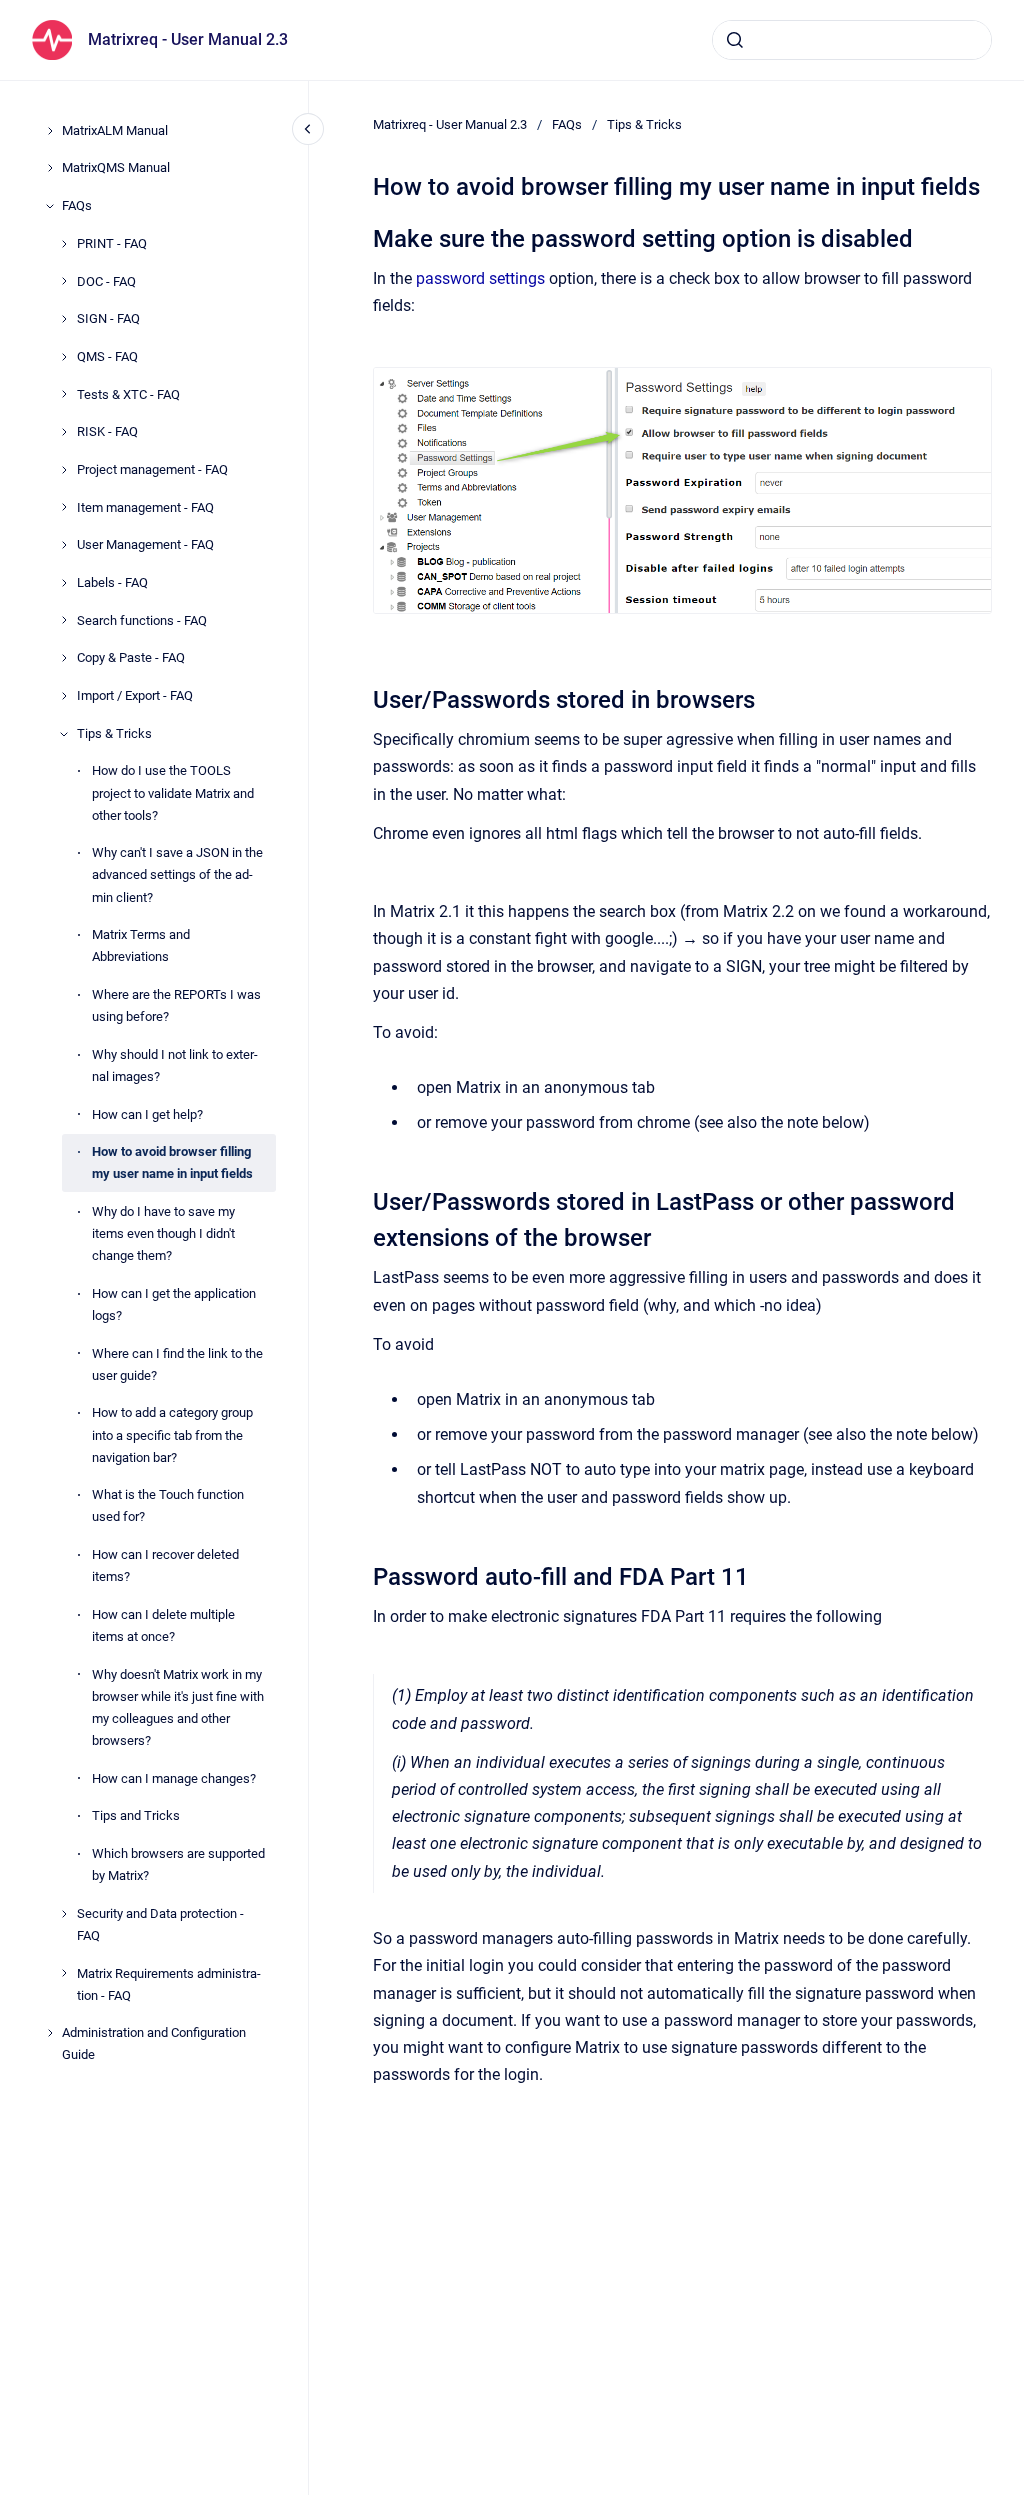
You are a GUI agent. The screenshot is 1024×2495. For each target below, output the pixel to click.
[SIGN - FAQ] (64, 319)
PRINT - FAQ (112, 243)
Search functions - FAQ (142, 620)
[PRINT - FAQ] (64, 244)
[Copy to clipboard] (364, 236)
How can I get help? (147, 1114)
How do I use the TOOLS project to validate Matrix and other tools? (173, 792)
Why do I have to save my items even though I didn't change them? (163, 1233)
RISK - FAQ (107, 431)
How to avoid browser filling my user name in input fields (172, 1162)
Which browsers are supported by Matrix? (178, 1864)
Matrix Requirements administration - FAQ (169, 1984)
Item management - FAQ (145, 507)
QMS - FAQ (107, 356)
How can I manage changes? (174, 1778)
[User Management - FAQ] (64, 545)
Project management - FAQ (152, 469)
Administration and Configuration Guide (154, 2043)
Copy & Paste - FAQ (131, 657)
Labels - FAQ (112, 582)
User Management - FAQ (145, 544)
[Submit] (735, 40)
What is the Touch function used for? (168, 1505)
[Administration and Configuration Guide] (50, 2033)
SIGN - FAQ (108, 318)
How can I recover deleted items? (165, 1565)
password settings (480, 278)
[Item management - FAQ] (64, 507)
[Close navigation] (308, 129)
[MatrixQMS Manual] (50, 168)
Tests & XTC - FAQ (128, 394)
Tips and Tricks (136, 1815)
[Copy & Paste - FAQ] (64, 658)
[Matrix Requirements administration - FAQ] (64, 1973)
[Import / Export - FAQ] (64, 696)
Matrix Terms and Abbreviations (141, 945)
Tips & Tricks (114, 733)
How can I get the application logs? (174, 1304)
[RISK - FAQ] (64, 432)
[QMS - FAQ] (64, 357)
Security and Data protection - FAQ (160, 1924)
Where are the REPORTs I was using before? (176, 1005)
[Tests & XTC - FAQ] (64, 394)
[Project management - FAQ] (64, 470)
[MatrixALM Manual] (50, 131)
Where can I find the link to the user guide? (177, 1364)
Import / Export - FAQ (135, 695)
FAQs (77, 205)
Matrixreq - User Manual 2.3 (188, 39)
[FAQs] (50, 206)
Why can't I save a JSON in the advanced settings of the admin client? (177, 874)
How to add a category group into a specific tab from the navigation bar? (172, 1434)
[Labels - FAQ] (64, 583)
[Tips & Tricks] (64, 734)
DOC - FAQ (106, 281)
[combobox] (852, 40)
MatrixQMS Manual (116, 167)
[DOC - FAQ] (64, 281)
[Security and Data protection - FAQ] (64, 1914)
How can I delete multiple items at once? (163, 1625)
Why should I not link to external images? (175, 1065)
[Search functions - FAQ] (64, 620)
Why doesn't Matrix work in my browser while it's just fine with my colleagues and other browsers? (178, 1707)
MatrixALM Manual (115, 130)
